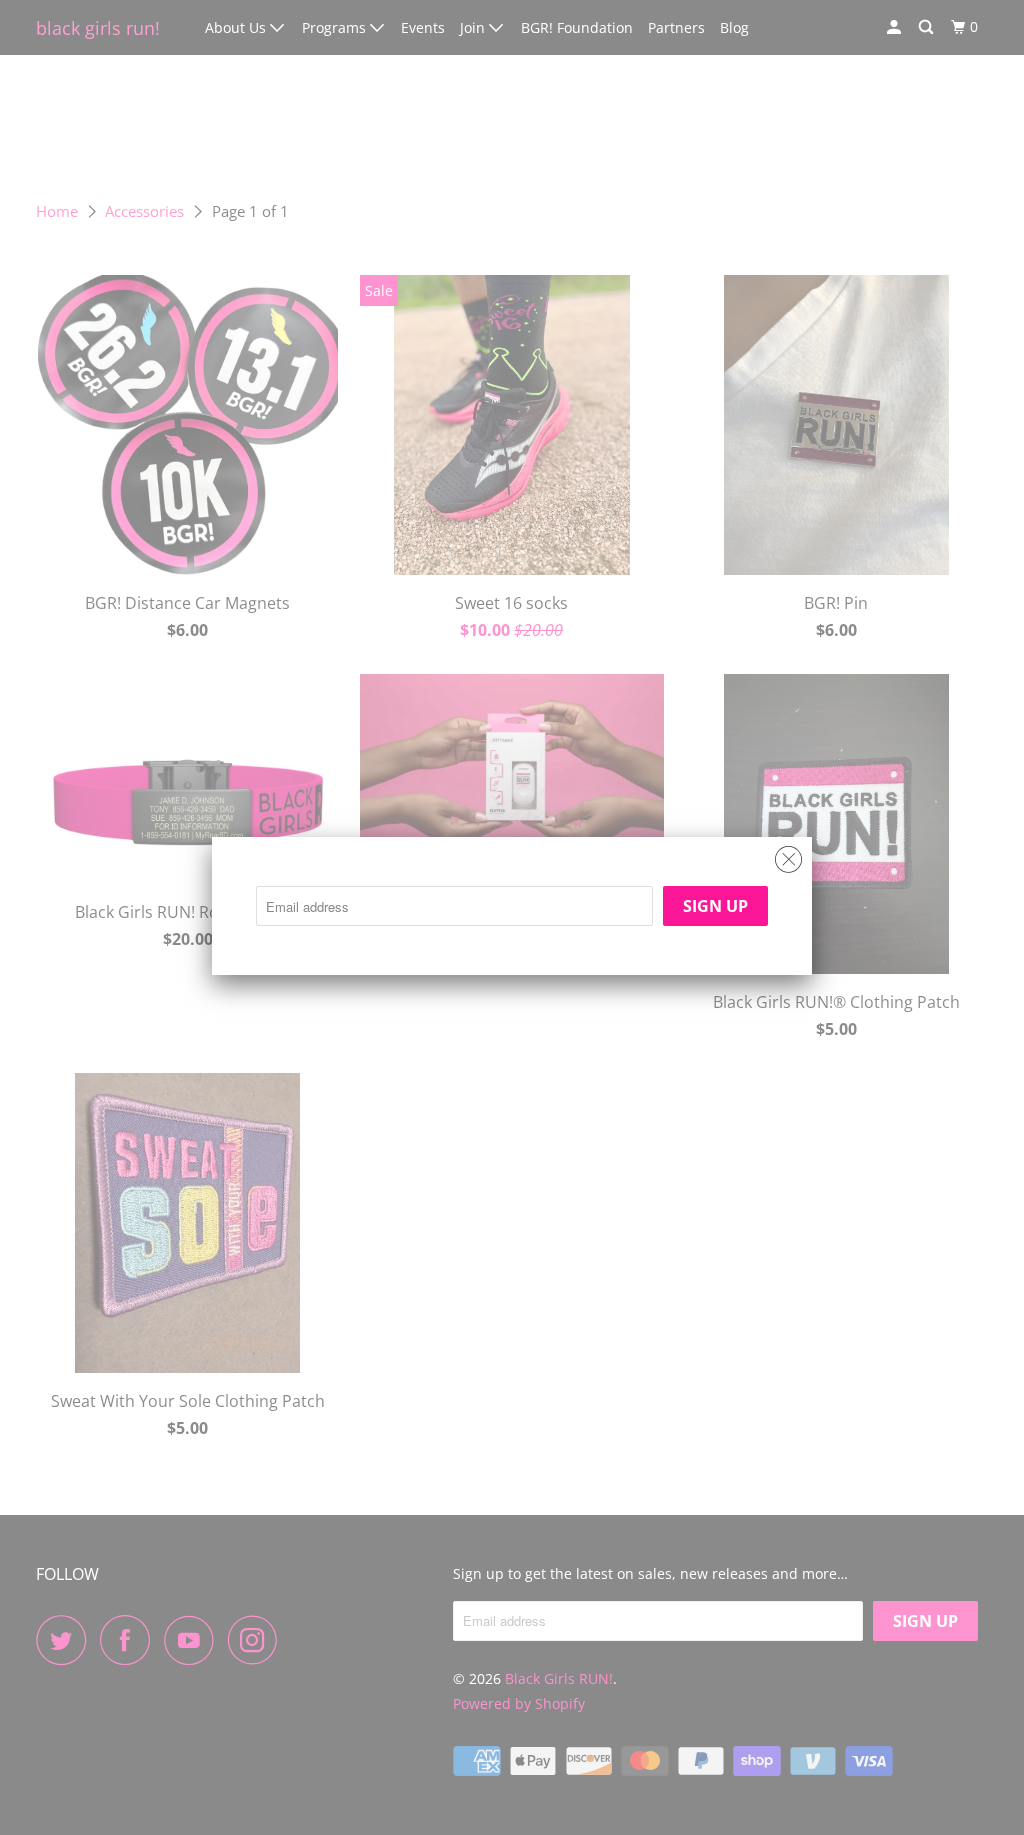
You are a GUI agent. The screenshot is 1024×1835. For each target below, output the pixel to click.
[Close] (788, 854)
